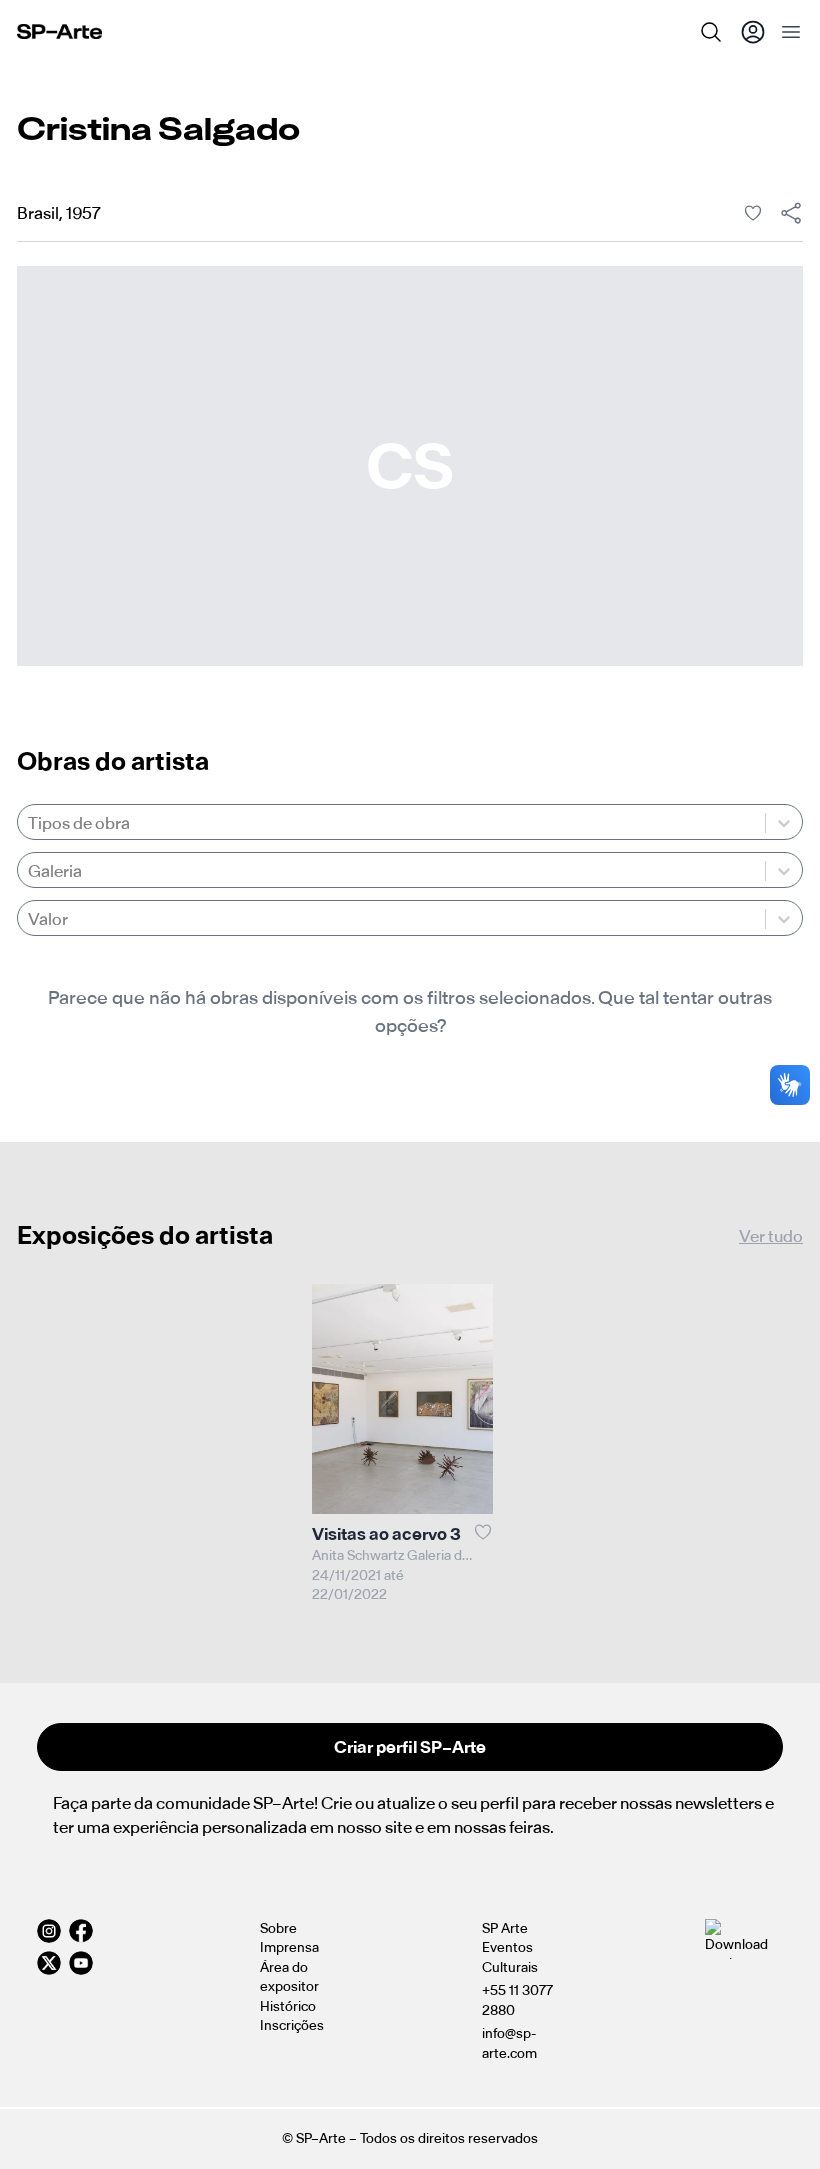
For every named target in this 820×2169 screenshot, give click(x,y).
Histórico (288, 2006)
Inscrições (292, 2025)
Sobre (278, 1928)
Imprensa (289, 1947)
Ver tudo (771, 1236)
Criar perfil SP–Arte (410, 1747)
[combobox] (29, 823)
